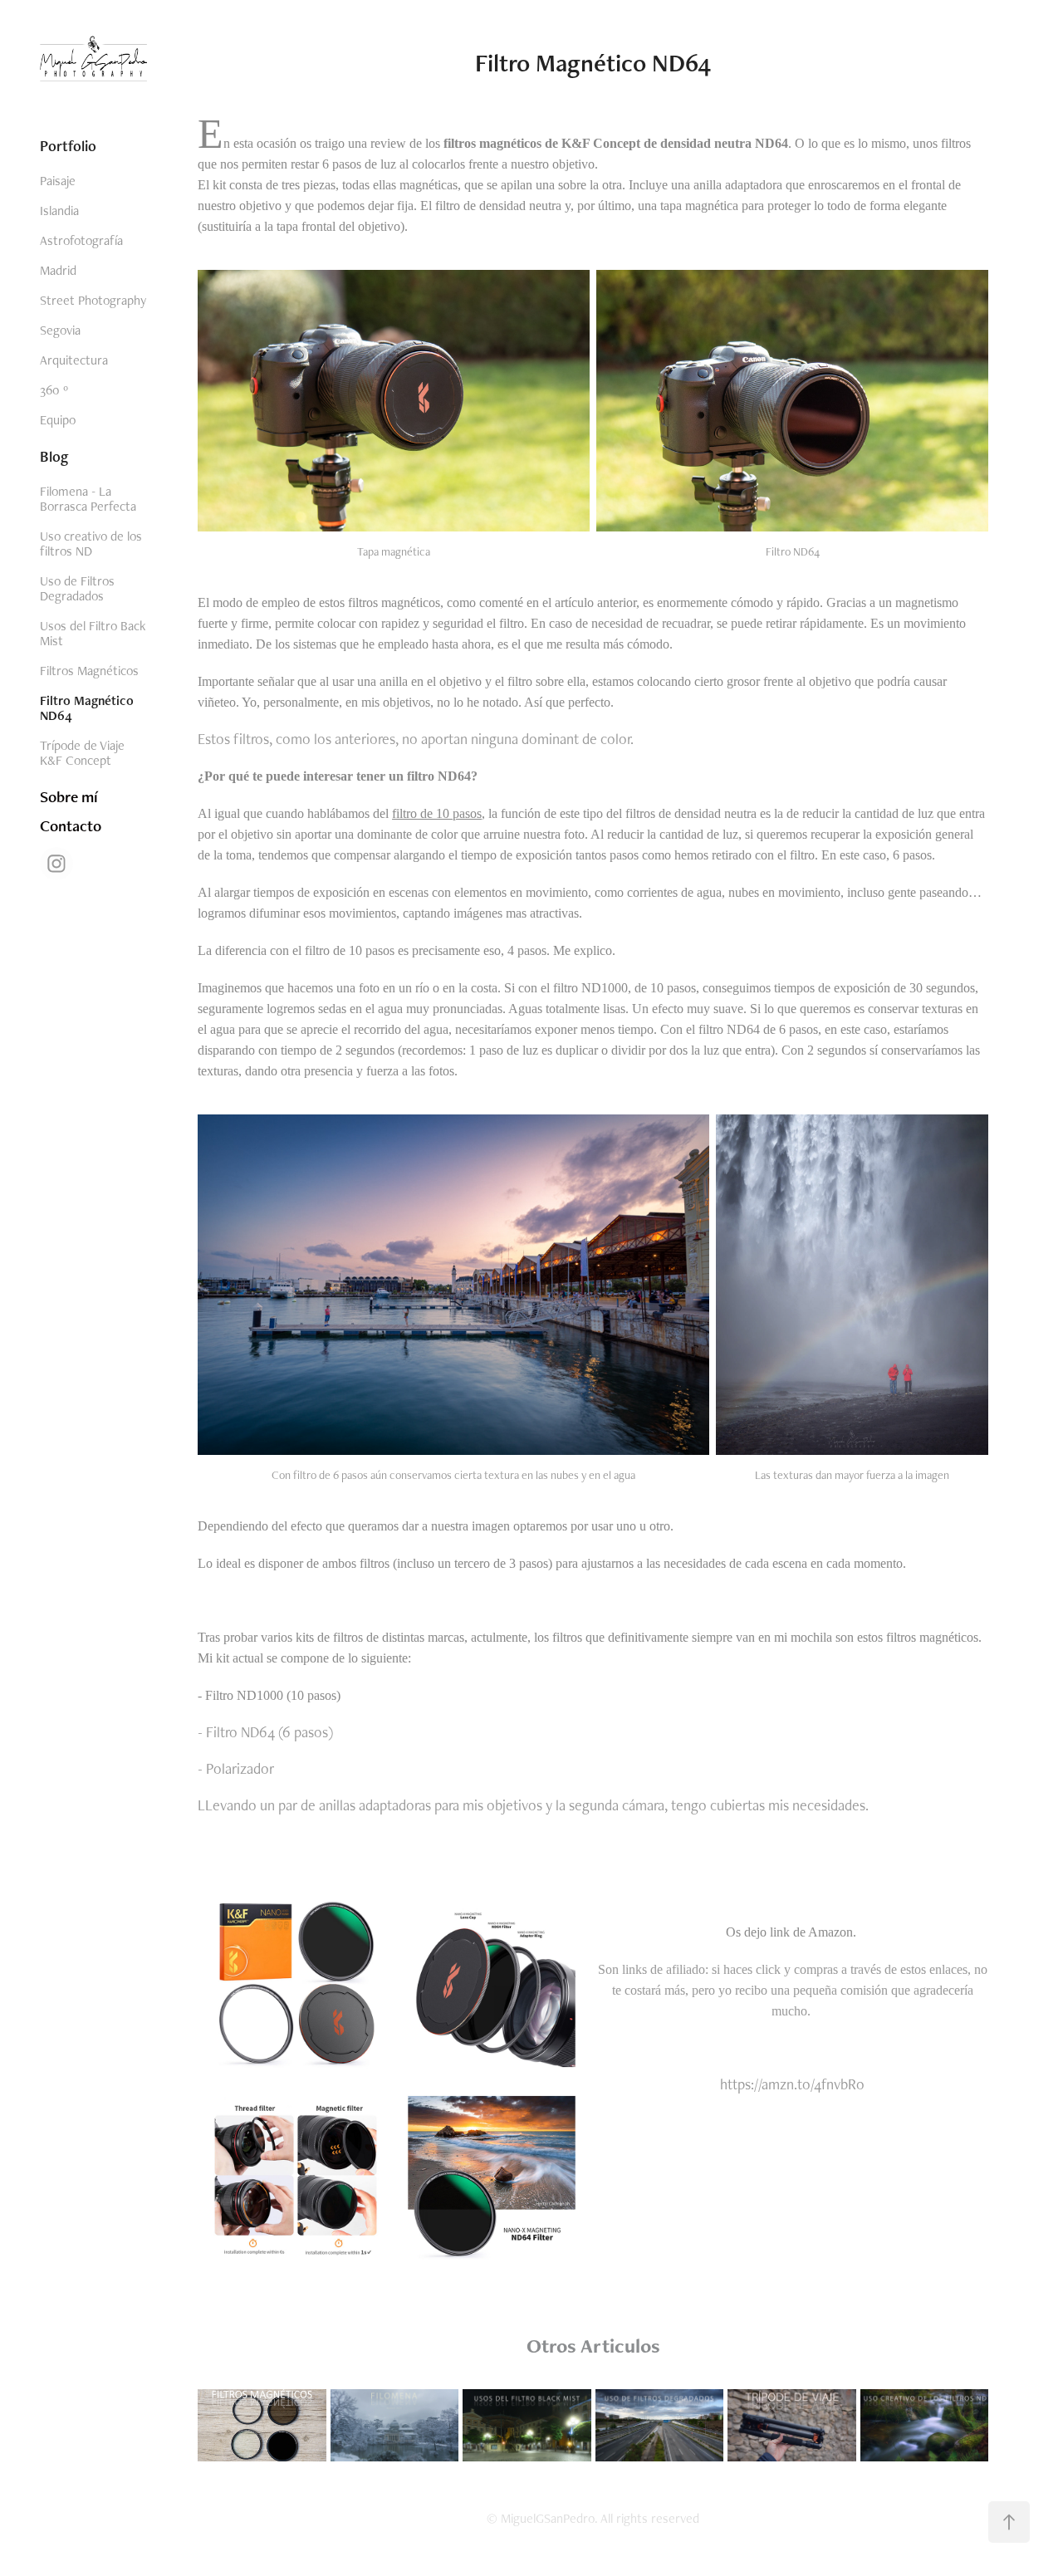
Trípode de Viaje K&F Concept (82, 753)
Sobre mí (69, 797)
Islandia (59, 211)
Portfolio (68, 146)
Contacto (71, 826)
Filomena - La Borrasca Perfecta (88, 499)
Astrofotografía (81, 240)
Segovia (60, 330)
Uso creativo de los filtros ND (91, 544)
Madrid (58, 270)
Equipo (58, 420)
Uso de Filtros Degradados (77, 588)
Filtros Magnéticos (89, 671)
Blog (54, 456)
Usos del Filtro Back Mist (93, 633)
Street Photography (93, 300)
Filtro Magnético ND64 (87, 708)
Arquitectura (74, 360)
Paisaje (58, 181)
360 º (54, 390)
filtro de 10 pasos (437, 813)
